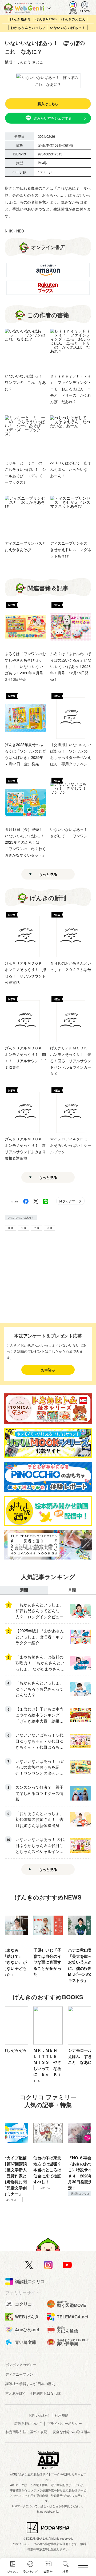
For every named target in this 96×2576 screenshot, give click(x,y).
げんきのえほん (74, 19)
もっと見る (48, 874)
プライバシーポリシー (65, 2423)
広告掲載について (28, 2423)
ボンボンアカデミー (21, 2365)
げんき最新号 (21, 19)
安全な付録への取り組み (72, 2432)
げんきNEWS (46, 19)
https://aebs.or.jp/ (48, 2511)
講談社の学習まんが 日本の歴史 (30, 2384)
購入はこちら (48, 104)
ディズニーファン (19, 2374)
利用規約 (62, 2415)
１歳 (23, 1228)
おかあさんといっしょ (28, 28)
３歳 (50, 1228)
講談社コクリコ (45, 2193)
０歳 (10, 1228)
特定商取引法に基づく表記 (26, 2432)
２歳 (37, 1228)
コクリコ (80, 2206)
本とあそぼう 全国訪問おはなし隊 (33, 2393)
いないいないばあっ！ (68, 28)
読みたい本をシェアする (53, 118)
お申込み (48, 1370)
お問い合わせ (39, 2415)
